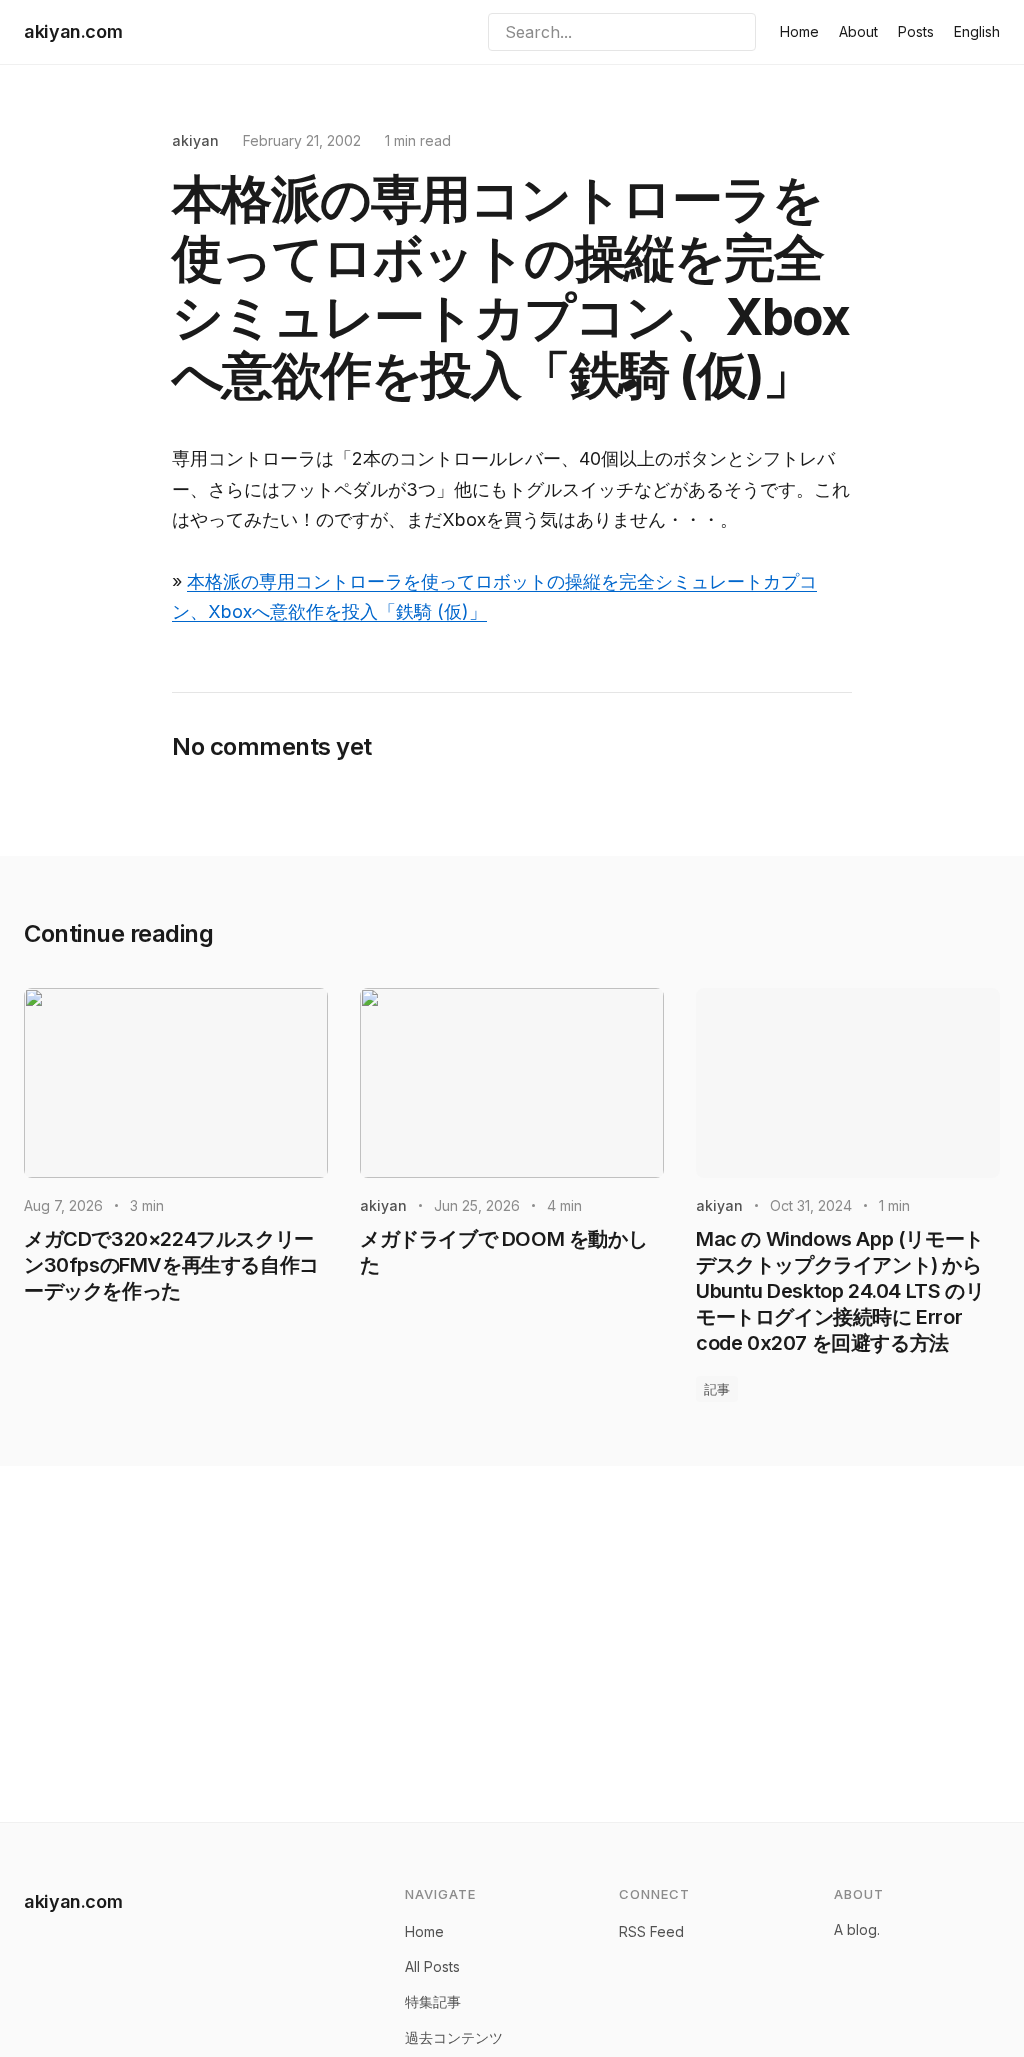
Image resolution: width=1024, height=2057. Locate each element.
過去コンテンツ (454, 2037)
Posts (916, 31)
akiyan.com (73, 31)
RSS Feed (651, 1931)
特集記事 (433, 2001)
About (858, 31)
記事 (717, 1389)
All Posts (432, 1966)
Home (799, 31)
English (977, 31)
